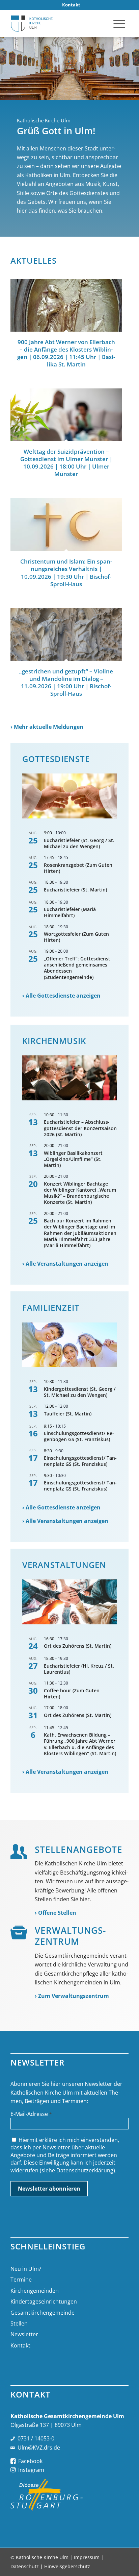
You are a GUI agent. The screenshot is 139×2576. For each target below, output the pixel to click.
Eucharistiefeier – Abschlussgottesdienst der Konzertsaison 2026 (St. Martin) (80, 1128)
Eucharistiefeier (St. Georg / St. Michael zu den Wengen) (79, 843)
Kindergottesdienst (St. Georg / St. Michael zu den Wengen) (80, 1392)
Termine (21, 2280)
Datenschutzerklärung (85, 2170)
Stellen (19, 2323)
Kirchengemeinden (35, 2291)
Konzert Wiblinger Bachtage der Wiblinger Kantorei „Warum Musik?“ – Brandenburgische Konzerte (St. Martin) (80, 1193)
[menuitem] (71, 5)
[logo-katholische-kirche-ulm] (58, 23)
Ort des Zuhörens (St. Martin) (78, 1646)
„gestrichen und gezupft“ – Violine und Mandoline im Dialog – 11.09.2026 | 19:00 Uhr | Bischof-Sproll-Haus (66, 682)
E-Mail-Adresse (31, 2114)
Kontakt (20, 2345)
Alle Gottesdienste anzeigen (63, 996)
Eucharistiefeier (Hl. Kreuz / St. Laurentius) (79, 1669)
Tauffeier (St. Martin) (68, 1414)
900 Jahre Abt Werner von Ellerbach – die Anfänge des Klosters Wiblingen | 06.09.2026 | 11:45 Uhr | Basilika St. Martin (66, 353)
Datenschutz (25, 2566)
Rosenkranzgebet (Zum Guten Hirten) (78, 868)
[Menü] (119, 23)
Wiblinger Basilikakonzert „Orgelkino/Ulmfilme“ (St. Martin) (73, 1159)
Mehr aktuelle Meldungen (49, 727)
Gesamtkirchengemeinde (43, 2313)
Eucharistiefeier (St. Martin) (75, 890)
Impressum (87, 2557)
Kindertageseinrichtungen (44, 2301)
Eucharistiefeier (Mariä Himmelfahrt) (70, 912)
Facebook (30, 2461)
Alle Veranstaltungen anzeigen (67, 1264)
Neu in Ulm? (26, 2269)
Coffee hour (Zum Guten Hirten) (72, 1694)
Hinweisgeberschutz (67, 2566)
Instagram (31, 2470)
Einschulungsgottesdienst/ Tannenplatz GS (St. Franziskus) (80, 1461)
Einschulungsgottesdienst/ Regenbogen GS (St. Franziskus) (79, 1436)
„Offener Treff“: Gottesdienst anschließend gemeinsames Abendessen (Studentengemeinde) (77, 968)
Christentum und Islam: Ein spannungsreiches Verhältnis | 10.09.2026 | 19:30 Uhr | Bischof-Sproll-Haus (66, 573)
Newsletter (24, 2334)
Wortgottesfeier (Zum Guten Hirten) (76, 937)
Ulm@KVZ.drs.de (39, 2448)
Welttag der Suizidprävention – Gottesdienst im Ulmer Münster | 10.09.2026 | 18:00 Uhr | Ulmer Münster (66, 463)
